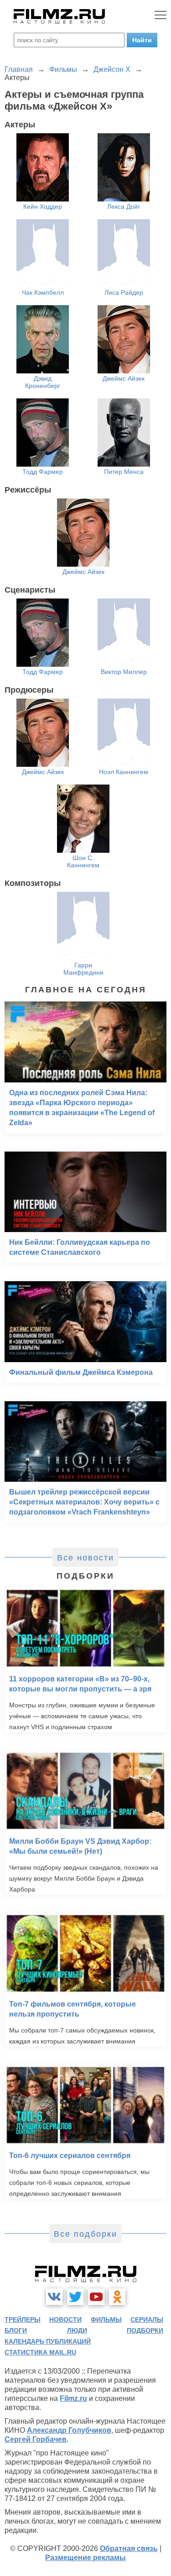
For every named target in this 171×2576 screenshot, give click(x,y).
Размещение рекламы (85, 2558)
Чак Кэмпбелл (43, 292)
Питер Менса (124, 472)
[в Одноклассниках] (117, 2297)
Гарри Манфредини (83, 969)
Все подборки (85, 2234)
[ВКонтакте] (54, 2297)
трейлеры (23, 2319)
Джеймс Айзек (124, 378)
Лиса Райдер (124, 292)
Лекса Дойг (124, 206)
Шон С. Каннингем (83, 861)
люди (77, 2330)
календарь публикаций (48, 2341)
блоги (16, 2330)
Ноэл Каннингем (124, 772)
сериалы (147, 2319)
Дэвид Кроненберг (43, 382)
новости (65, 2319)
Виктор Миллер (124, 672)
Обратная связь (129, 2548)
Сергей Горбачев (36, 2439)
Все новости (85, 1558)
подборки (145, 2330)
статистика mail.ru (40, 2352)
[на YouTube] (96, 2297)
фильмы (106, 2319)
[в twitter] (75, 2297)
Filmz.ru (73, 2398)
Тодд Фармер (43, 472)
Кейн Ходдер (43, 206)
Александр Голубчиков (69, 2430)
